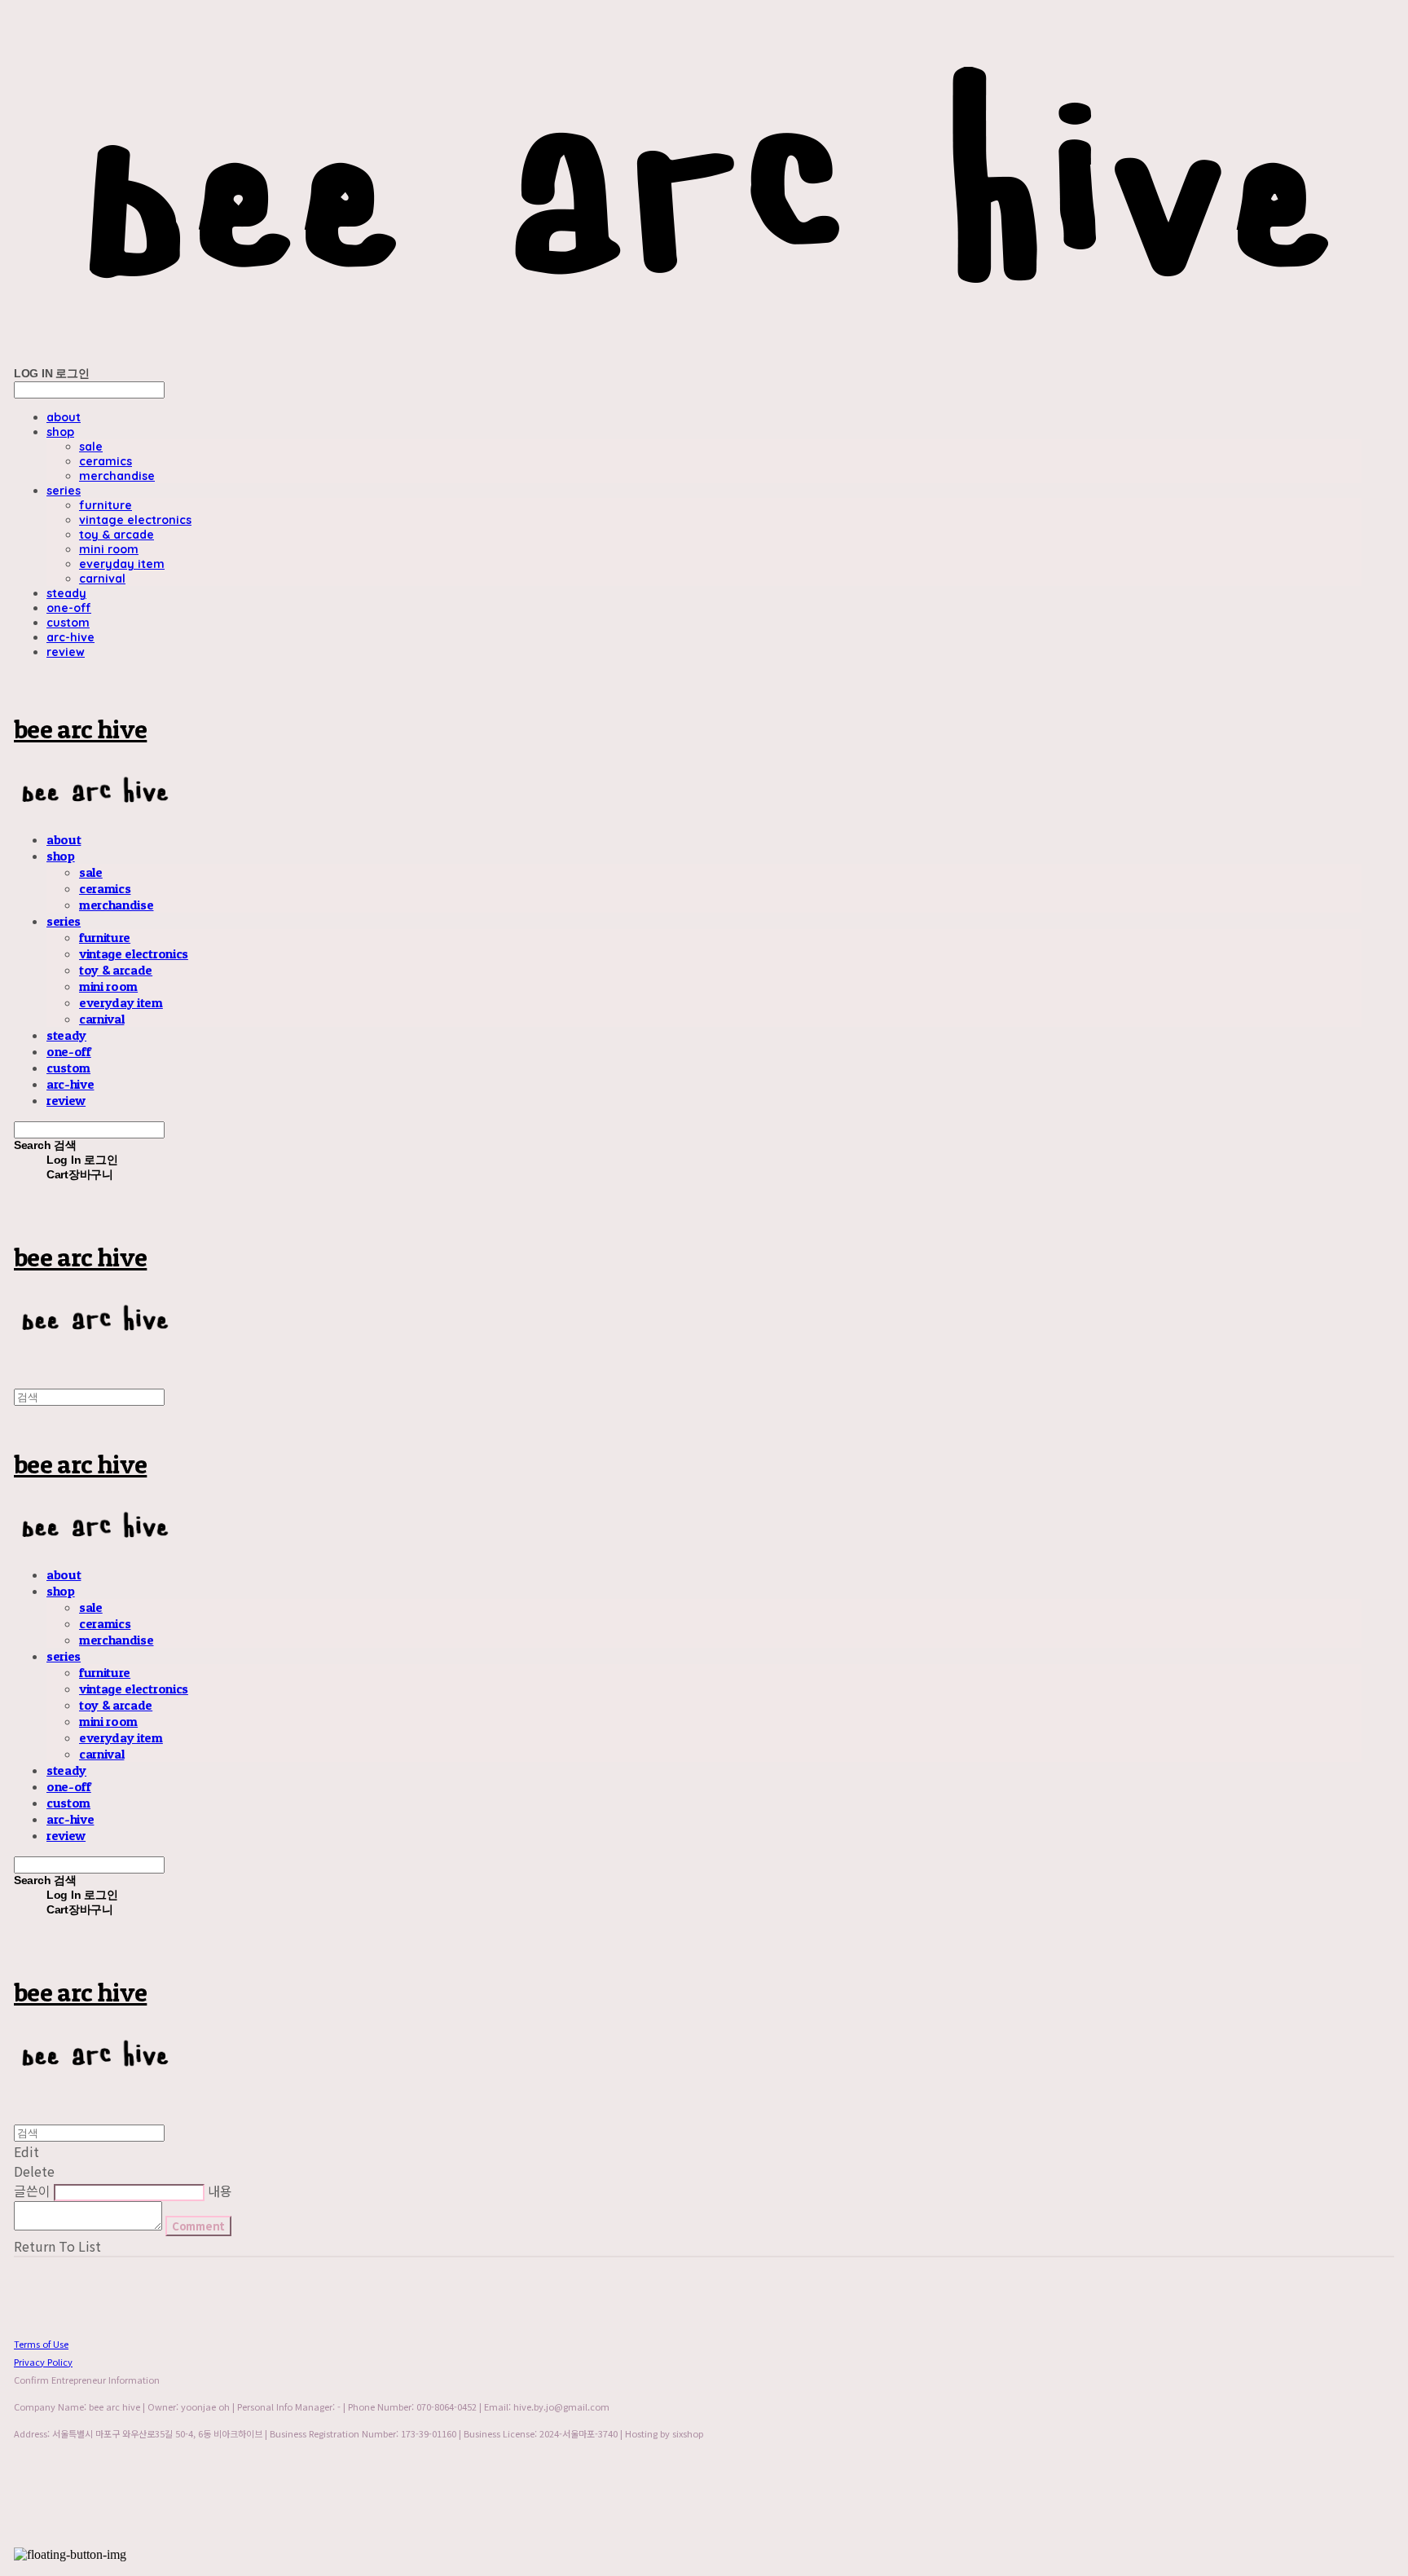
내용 (220, 2191)
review (66, 652)
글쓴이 (32, 2191)
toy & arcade (117, 535)
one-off (69, 608)
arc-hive (70, 637)
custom (68, 623)
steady (66, 593)
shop (60, 432)
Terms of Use (41, 2344)
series (64, 491)
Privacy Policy (43, 2362)
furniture (106, 505)
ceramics (106, 461)
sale (91, 447)
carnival (102, 579)
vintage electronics (135, 520)
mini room (109, 549)
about (64, 417)
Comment (198, 2226)
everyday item (122, 564)
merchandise (117, 476)
